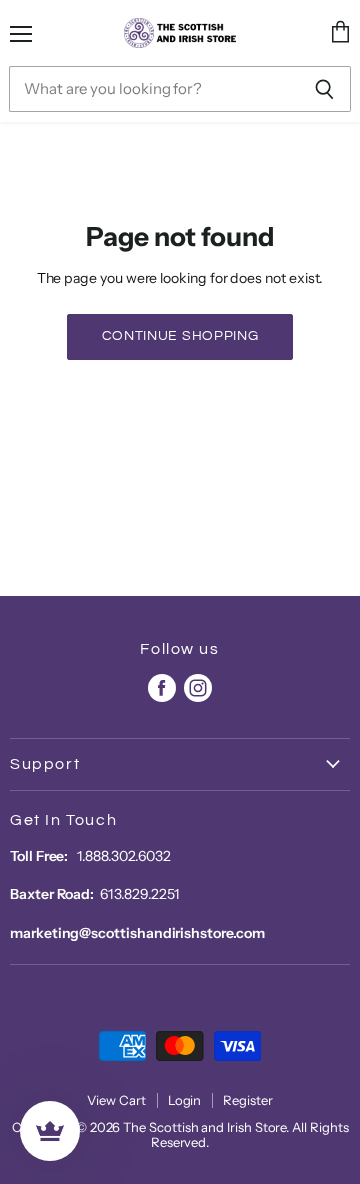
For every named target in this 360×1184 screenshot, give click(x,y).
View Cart (116, 1100)
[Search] (324, 89)
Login (185, 1100)
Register (247, 1100)
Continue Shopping (180, 336)
